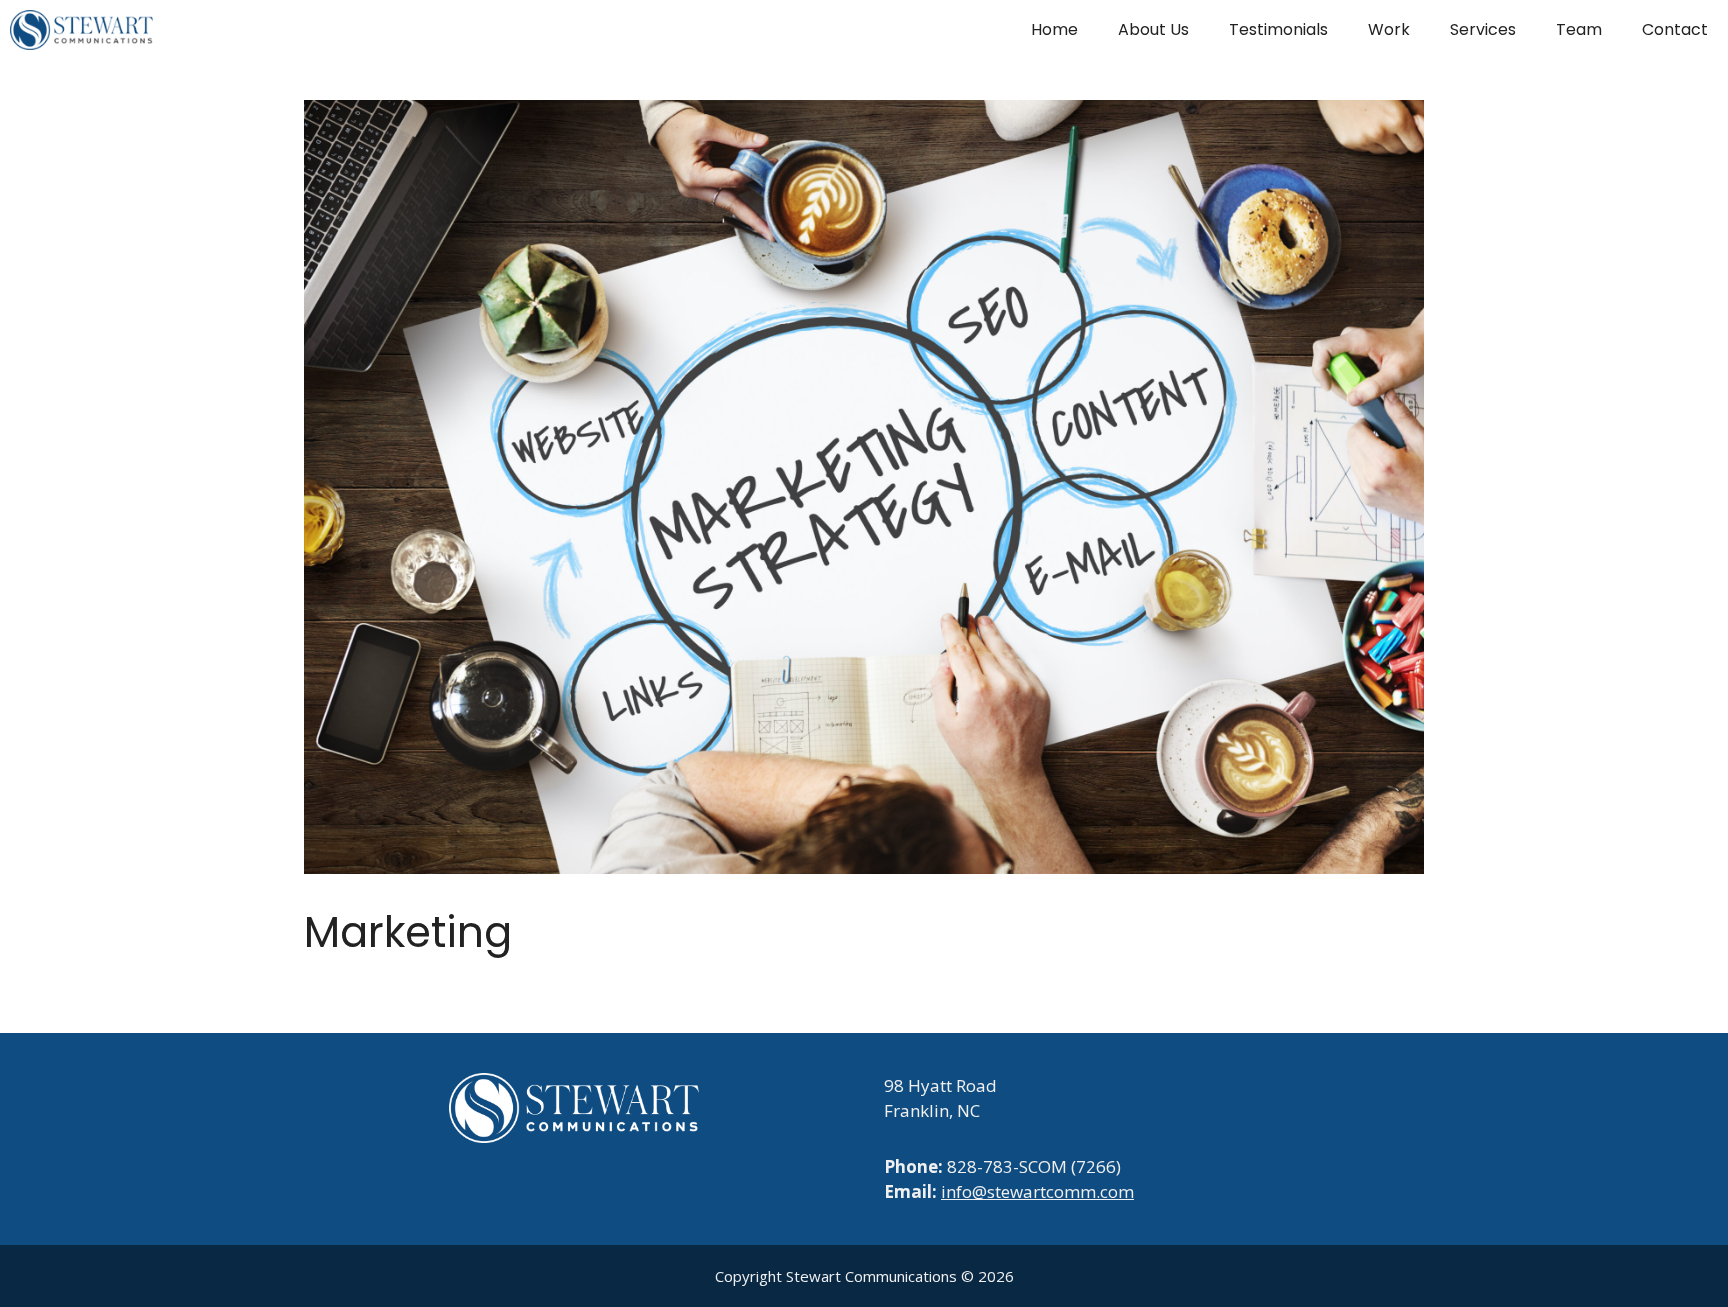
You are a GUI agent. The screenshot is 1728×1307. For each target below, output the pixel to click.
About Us (1153, 29)
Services (1483, 29)
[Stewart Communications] (81, 30)
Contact (1675, 29)
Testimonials (1278, 29)
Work (1389, 29)
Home (1054, 29)
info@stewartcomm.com (1037, 1191)
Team (1579, 29)
